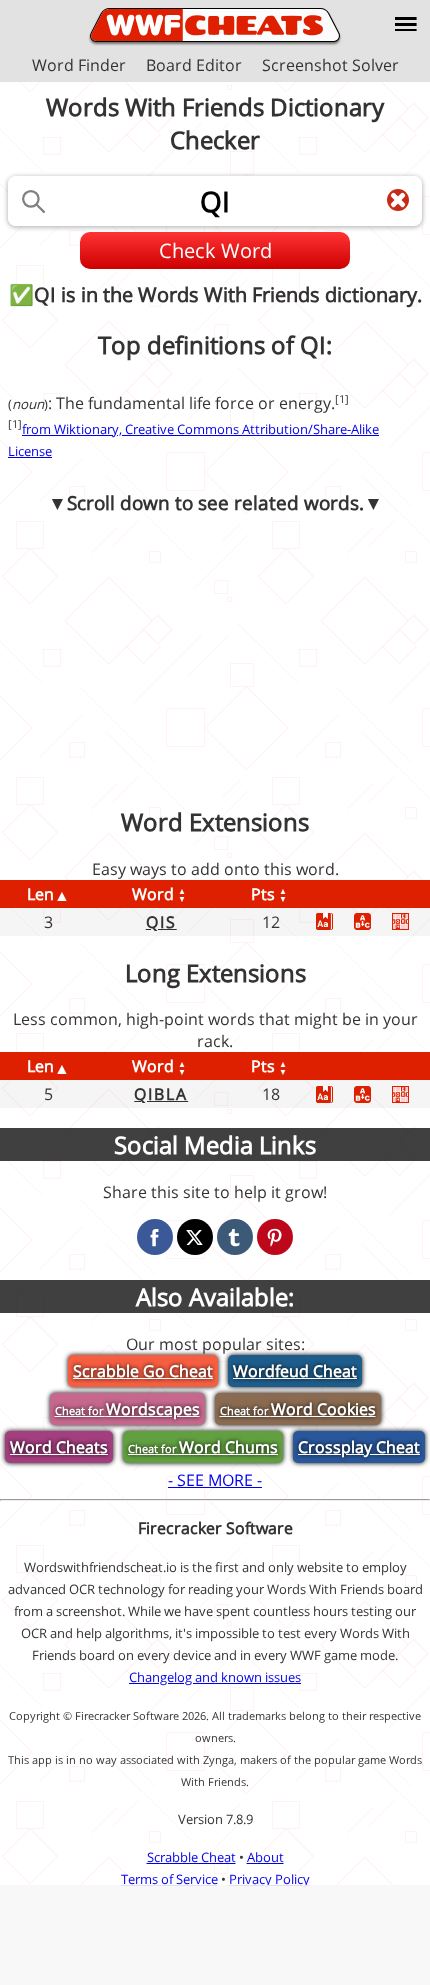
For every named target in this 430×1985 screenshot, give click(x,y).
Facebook (155, 1237)
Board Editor (194, 65)
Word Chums (203, 1447)
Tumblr (235, 1237)
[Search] (33, 201)
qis (161, 922)
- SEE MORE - (215, 1480)
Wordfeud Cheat (295, 1371)
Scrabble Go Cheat (143, 1371)
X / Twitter (195, 1237)
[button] (406, 24)
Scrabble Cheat (191, 1857)
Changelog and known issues (215, 1677)
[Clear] (398, 200)
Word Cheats (59, 1447)
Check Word (215, 250)
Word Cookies (298, 1409)
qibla (161, 1094)
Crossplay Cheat (359, 1447)
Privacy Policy (269, 1879)
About (265, 1857)
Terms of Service (169, 1879)
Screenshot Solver (330, 65)
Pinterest (275, 1237)
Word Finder (79, 65)
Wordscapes (127, 1409)
